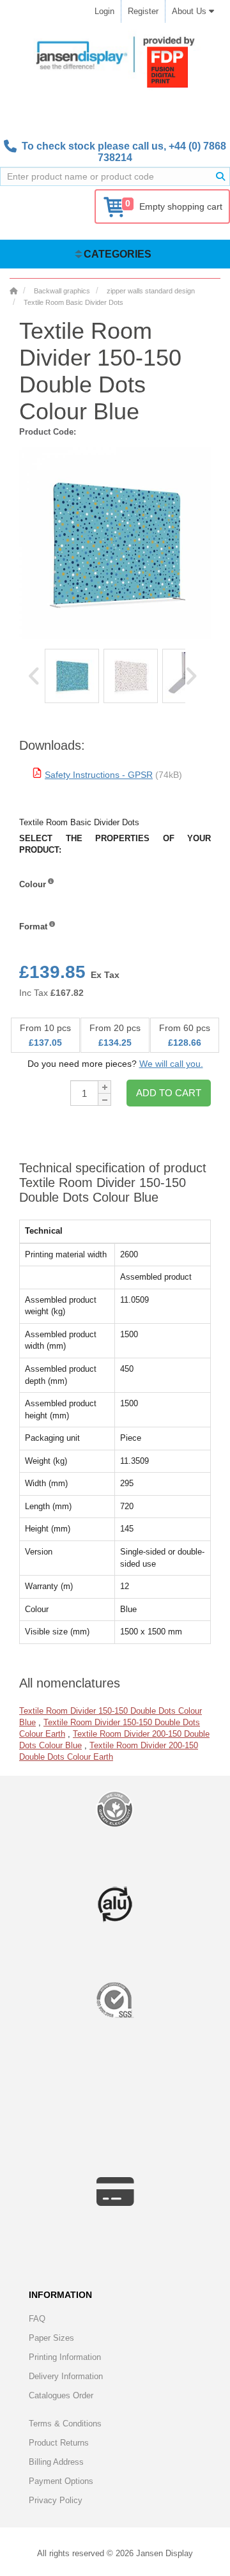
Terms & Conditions (65, 2424)
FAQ (37, 2319)
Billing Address (56, 2462)
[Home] (13, 291)
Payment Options (61, 2481)
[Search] (220, 176)
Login (104, 11)
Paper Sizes (51, 2338)
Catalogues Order (61, 2395)
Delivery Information (66, 2376)
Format (33, 927)
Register (143, 11)
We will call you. (171, 1064)
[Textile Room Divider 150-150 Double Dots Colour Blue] (72, 676)
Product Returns (59, 2443)
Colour (33, 884)
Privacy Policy (56, 2500)
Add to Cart (169, 1093)
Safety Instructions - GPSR (99, 775)
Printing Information (65, 2357)
